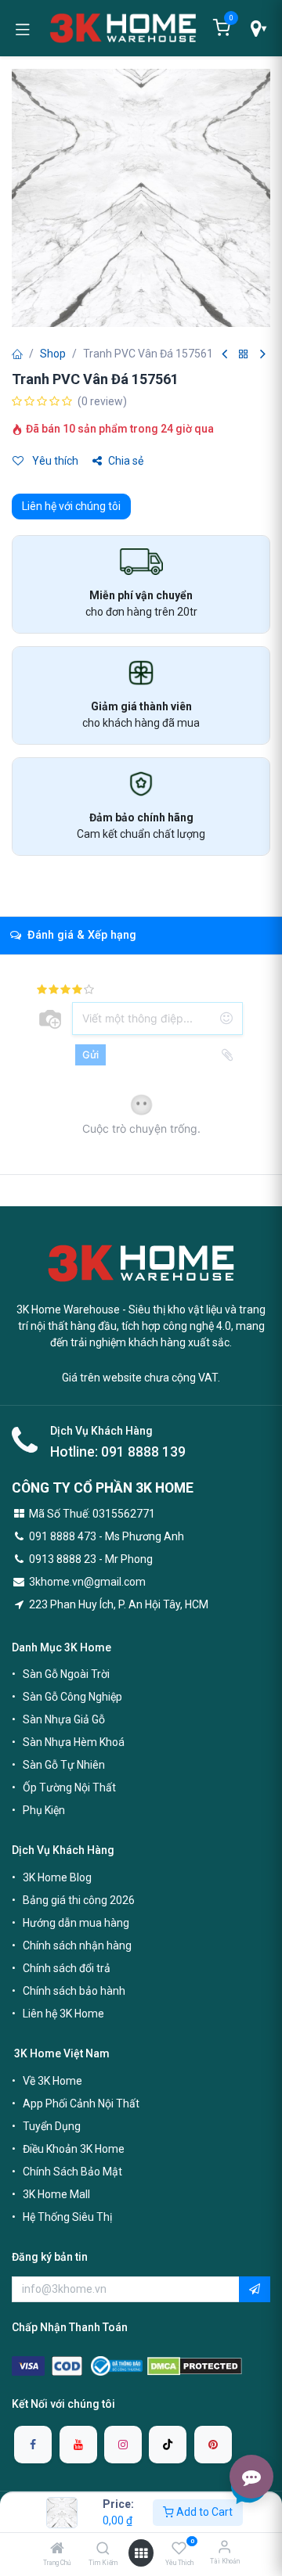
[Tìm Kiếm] (103, 2549)
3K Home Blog (57, 1877)
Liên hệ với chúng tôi (71, 506)
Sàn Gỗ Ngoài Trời (66, 1674)
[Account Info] (224, 2547)
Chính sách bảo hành (74, 1991)
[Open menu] (141, 2553)
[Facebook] (33, 2445)
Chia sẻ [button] (126, 461)
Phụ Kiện (44, 1810)
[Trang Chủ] (57, 2549)
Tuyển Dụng (52, 2126)
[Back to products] (244, 355)
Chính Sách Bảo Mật (72, 2172)
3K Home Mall (56, 2194)
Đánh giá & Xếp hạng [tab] (80, 935)
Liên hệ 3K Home (63, 2014)
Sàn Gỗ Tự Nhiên (64, 1765)
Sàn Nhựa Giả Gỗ (64, 1719)
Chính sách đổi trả (67, 1968)
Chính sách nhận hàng (77, 1945)
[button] (255, 2290)
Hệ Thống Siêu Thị (67, 2217)
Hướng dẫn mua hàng (76, 1923)
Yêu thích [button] (54, 461)
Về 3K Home (52, 2081)
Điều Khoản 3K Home (74, 2149)
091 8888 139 (143, 1452)
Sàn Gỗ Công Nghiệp (72, 1697)
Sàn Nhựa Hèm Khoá (74, 1742)
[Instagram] (123, 2445)
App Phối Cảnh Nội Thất (81, 2104)
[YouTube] (78, 2445)
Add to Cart (203, 2512)
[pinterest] (213, 2445)
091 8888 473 (63, 1536)
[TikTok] (168, 2445)
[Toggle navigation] (23, 28)
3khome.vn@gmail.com (87, 1582)
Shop (53, 354)
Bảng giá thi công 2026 (79, 1900)
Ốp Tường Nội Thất (69, 1787)
